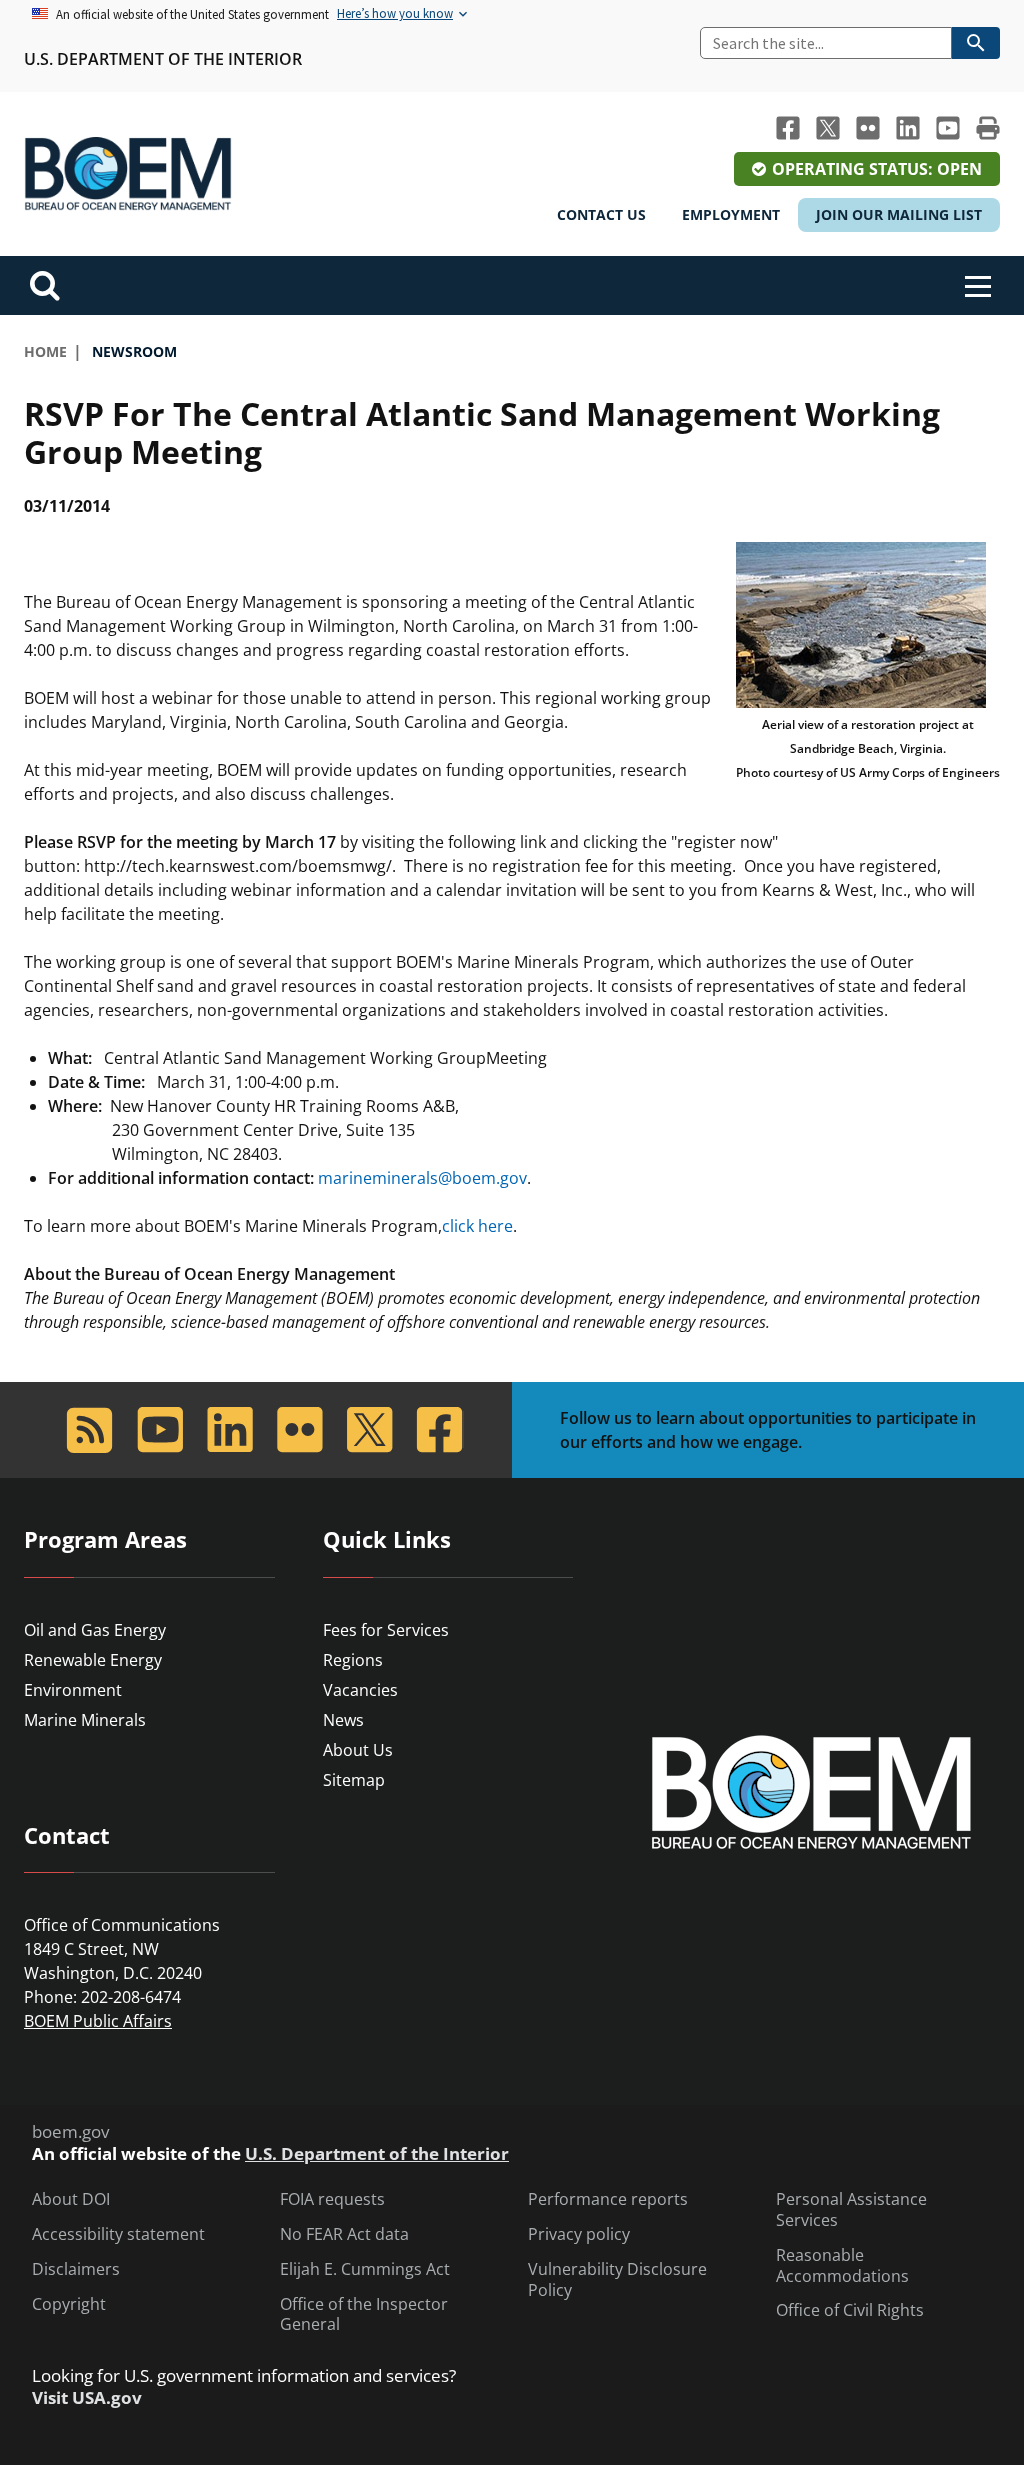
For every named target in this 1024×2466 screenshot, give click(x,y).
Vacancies (360, 1690)
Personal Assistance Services (851, 2210)
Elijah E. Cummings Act (365, 2269)
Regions (353, 1660)
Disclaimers (76, 2269)
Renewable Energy (93, 1660)
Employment (731, 214)
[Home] (128, 174)
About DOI (71, 2199)
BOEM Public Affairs (98, 2021)
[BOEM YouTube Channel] (948, 128)
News (343, 1720)
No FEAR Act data (344, 2234)
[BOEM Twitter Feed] (828, 128)
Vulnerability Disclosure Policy (617, 2280)
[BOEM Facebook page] (788, 128)
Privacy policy (579, 2234)
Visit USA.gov (87, 2398)
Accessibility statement (118, 2234)
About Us (358, 1750)
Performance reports (608, 2199)
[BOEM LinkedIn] (908, 128)
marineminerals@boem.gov (422, 1178)
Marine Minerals (85, 1720)
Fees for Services (386, 1630)
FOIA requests (332, 2199)
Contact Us (601, 214)
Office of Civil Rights (850, 2310)
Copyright (69, 2304)
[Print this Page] (988, 128)
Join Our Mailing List (899, 214)
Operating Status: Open (877, 169)
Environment (73, 1690)
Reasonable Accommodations (842, 2266)
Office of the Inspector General (364, 2315)
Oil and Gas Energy (95, 1630)
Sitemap (354, 1780)
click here (477, 1226)
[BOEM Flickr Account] (868, 128)
